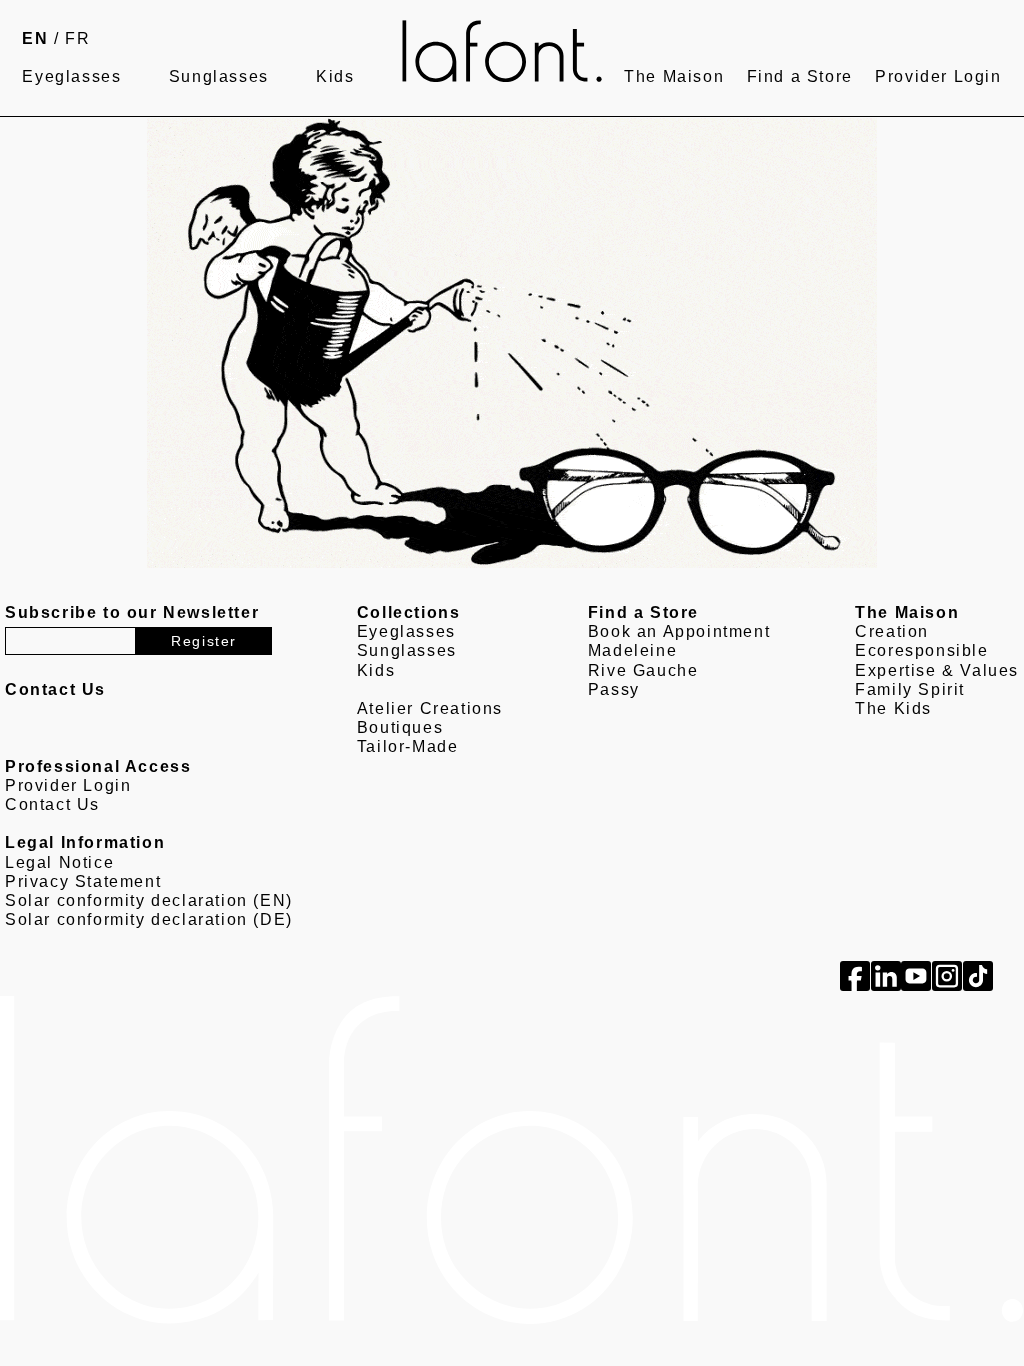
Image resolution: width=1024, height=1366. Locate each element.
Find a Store (800, 76)
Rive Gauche (643, 670)
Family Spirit (910, 689)
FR (77, 38)
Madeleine (632, 650)
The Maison (674, 76)
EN (35, 38)
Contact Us (52, 804)
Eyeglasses (71, 76)
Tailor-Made (408, 746)
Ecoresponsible (921, 650)
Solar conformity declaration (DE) (149, 919)
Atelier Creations (430, 708)
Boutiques (400, 727)
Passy (614, 689)
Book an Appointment (679, 631)
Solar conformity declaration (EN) (149, 900)
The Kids (893, 708)
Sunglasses (219, 76)
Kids (335, 76)
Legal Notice (59, 862)
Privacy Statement (83, 881)
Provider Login (938, 76)
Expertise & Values (937, 670)
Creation (892, 631)
